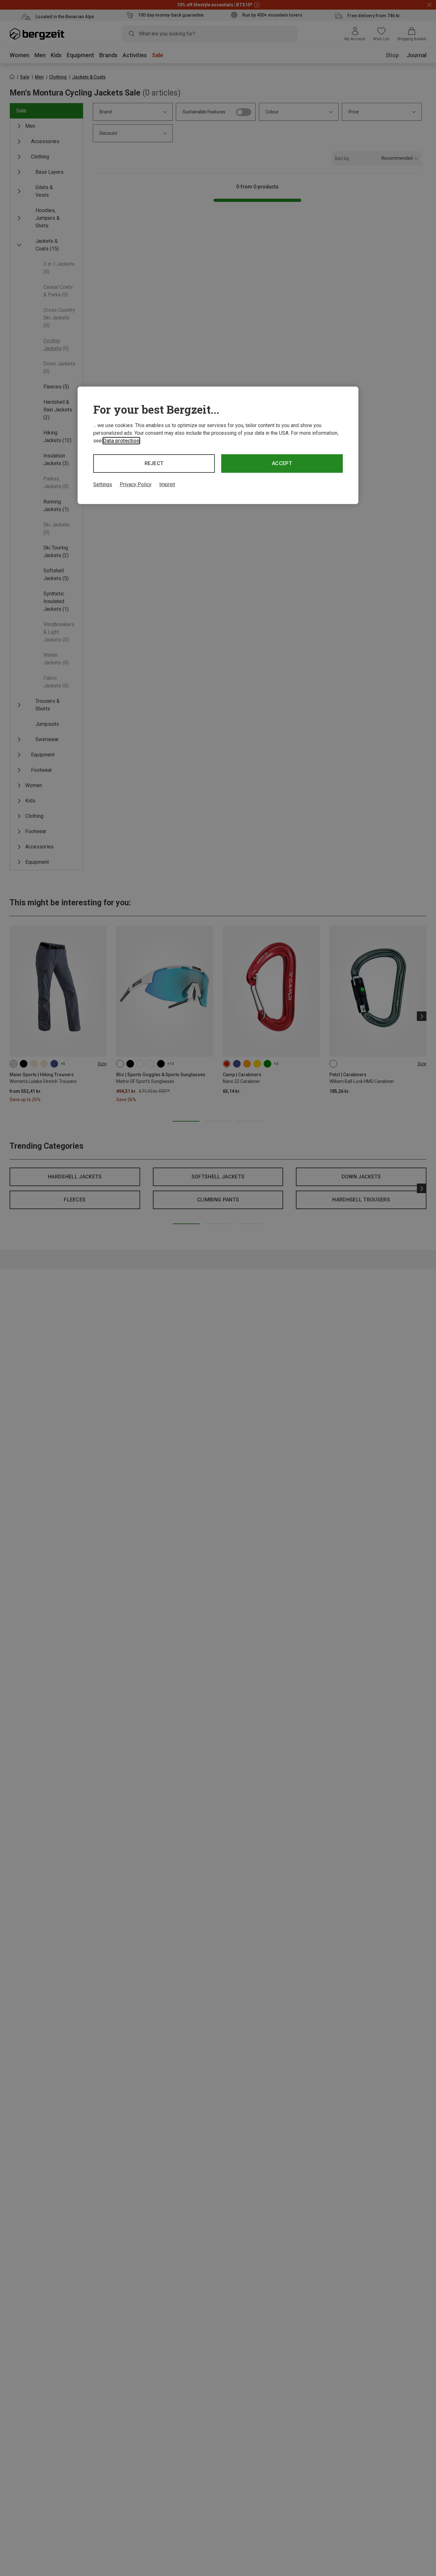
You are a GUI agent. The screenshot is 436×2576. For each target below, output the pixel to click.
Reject (154, 463)
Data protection (121, 441)
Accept (282, 463)
